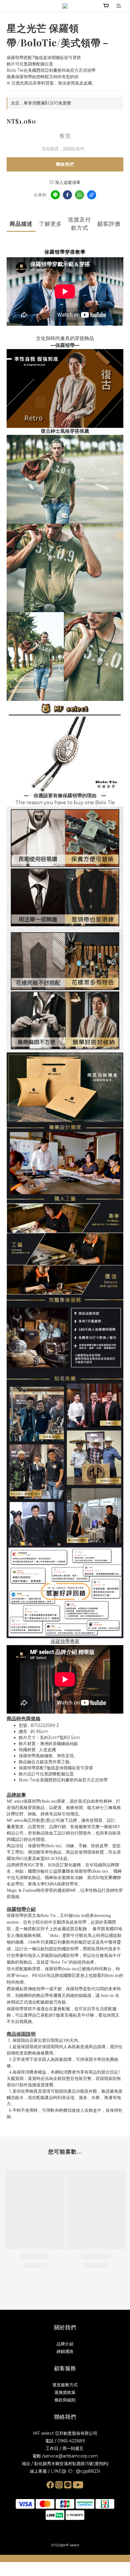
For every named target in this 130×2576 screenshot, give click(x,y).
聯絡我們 (65, 164)
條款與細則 (65, 2400)
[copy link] (92, 195)
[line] (55, 195)
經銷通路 (65, 2351)
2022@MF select (65, 2545)
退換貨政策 (65, 2392)
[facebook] (67, 195)
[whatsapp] (80, 195)
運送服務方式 (65, 2385)
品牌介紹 (65, 2344)
